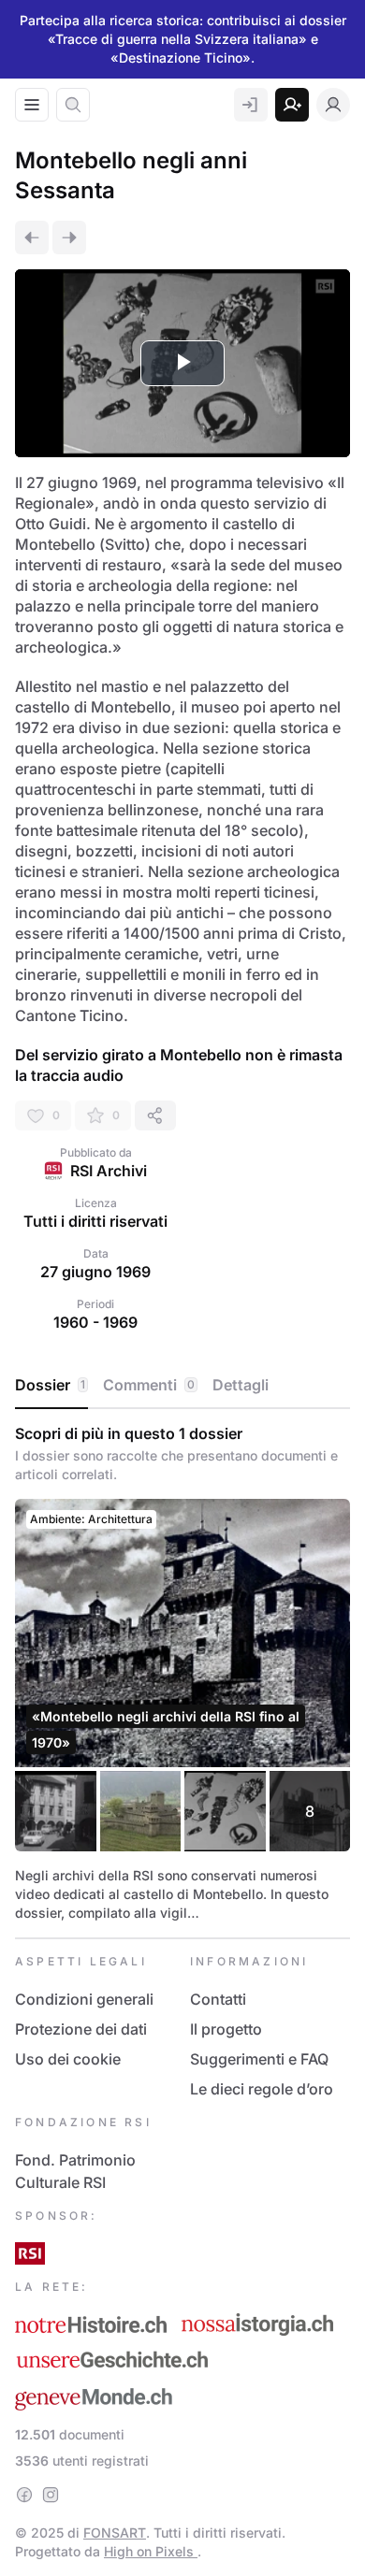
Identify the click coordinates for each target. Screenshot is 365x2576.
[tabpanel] (182, 1673)
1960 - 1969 (95, 1322)
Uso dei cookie (68, 2059)
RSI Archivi (109, 1171)
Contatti (218, 1999)
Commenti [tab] (149, 1385)
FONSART (115, 2533)
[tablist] (182, 1386)
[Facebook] (24, 2495)
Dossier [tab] (50, 1385)
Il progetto (226, 2029)
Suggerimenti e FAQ (259, 2059)
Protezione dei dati (81, 2029)
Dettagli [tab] (241, 1385)
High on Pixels (151, 2551)
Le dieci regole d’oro (262, 2089)
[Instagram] (51, 2495)
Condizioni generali (84, 1999)
